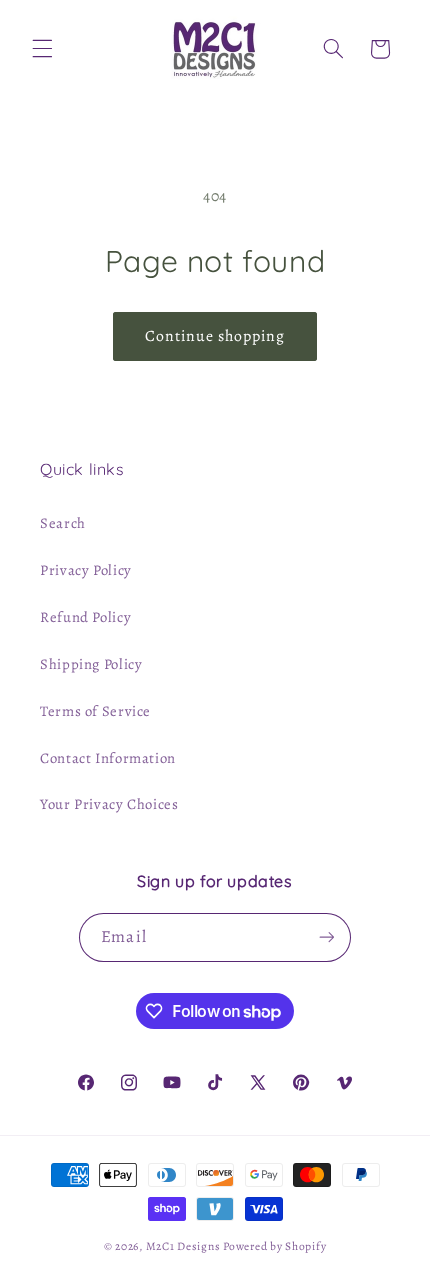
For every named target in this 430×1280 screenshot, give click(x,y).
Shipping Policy (91, 664)
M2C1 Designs (183, 1246)
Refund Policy (85, 617)
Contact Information (108, 758)
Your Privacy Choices (109, 804)
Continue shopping (215, 335)
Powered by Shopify (274, 1246)
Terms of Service (95, 711)
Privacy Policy (86, 570)
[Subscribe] (326, 937)
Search (63, 523)
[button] (42, 49)
